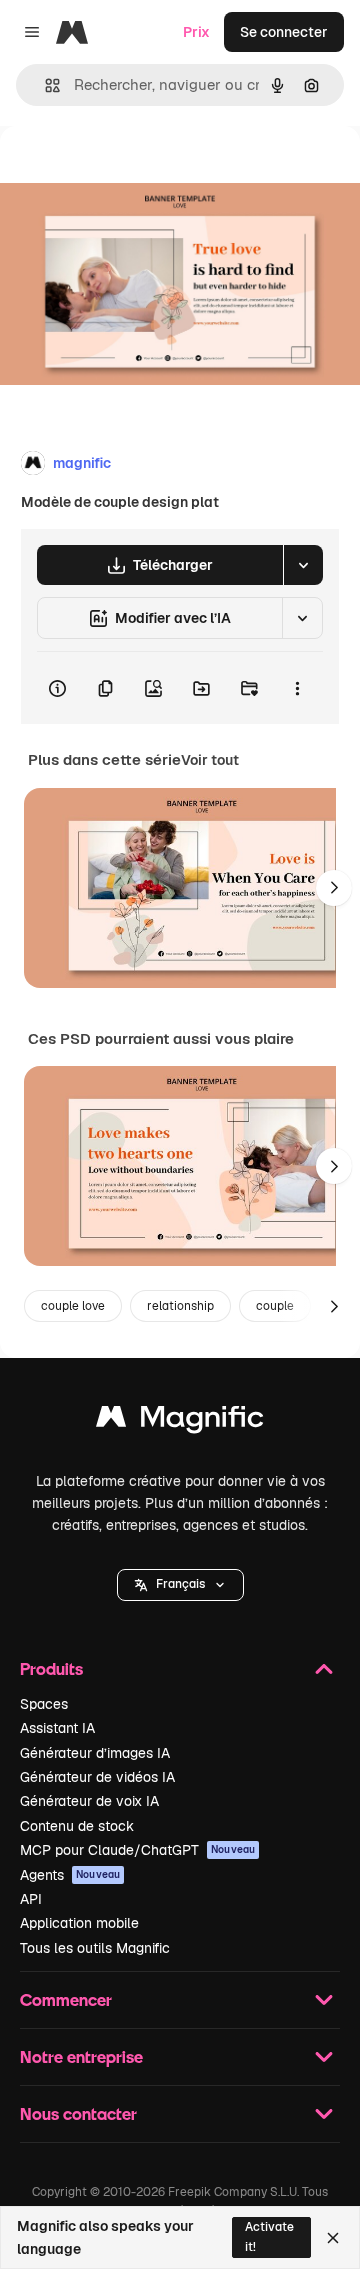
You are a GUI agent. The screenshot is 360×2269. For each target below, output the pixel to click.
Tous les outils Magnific (95, 1948)
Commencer (66, 1999)
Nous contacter (78, 2113)
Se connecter (284, 32)
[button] (180, 1585)
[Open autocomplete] (44, 85)
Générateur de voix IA (89, 1801)
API (31, 1899)
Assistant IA (57, 1728)
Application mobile (79, 1923)
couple (275, 1306)
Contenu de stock (77, 1826)
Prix (196, 32)
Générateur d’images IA (95, 1753)
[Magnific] (180, 1421)
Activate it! (269, 2236)
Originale (132, 171)
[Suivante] (334, 888)
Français (180, 1584)
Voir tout (210, 760)
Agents (70, 1875)
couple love (73, 1306)
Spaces (44, 1704)
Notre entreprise (81, 2056)
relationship (180, 1306)
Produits (51, 1668)
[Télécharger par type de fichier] (303, 565)
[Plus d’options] (297, 688)
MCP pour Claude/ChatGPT (137, 1850)
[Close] (333, 2238)
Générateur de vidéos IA (97, 1777)
